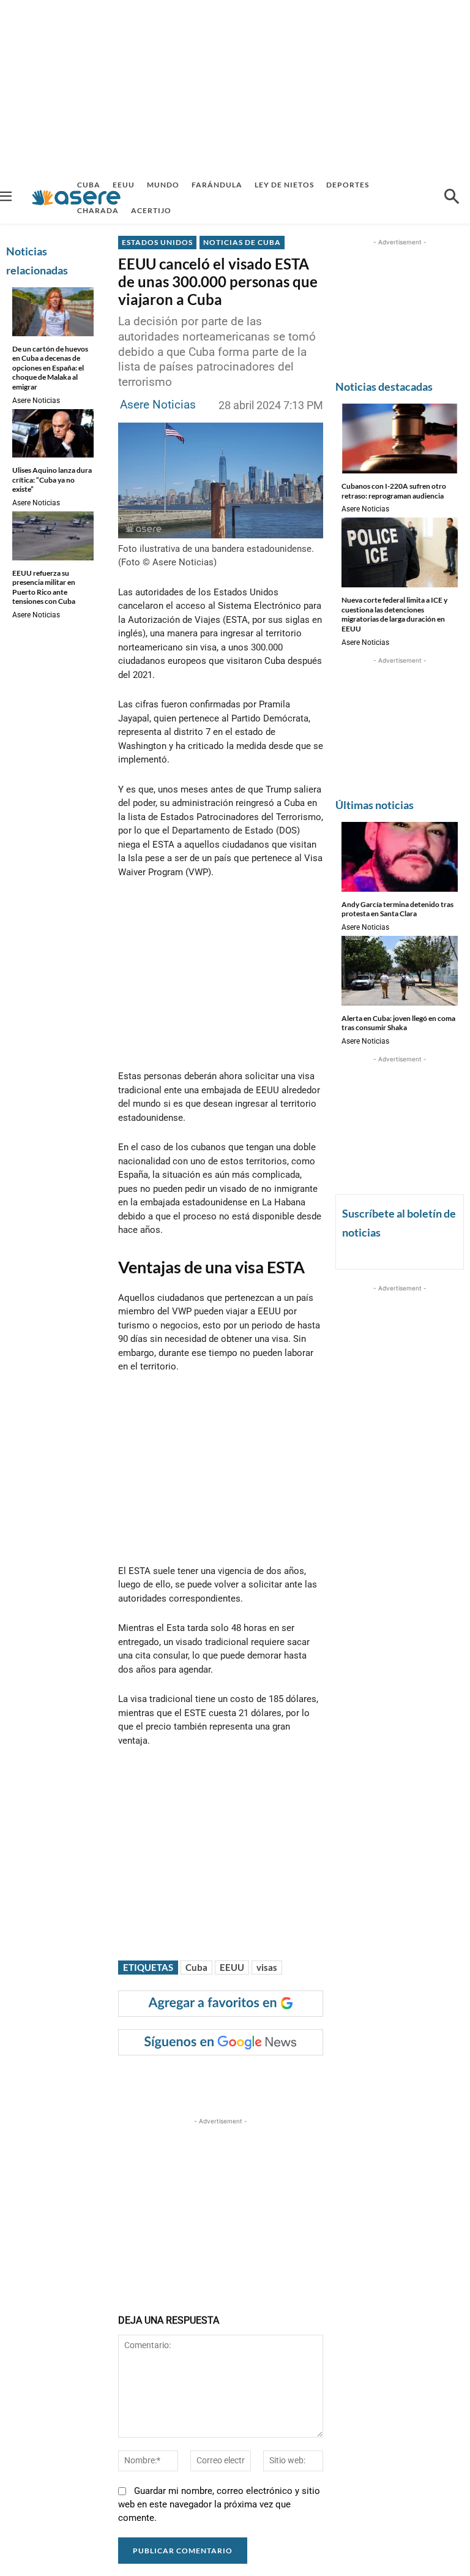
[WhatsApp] (300, 2080)
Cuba (196, 1967)
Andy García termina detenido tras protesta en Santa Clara (397, 909)
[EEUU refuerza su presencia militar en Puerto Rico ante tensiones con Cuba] (53, 536)
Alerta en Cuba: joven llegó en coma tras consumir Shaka (398, 1023)
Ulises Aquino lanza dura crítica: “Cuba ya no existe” (52, 480)
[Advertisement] (235, 86)
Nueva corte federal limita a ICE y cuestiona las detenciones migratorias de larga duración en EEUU (394, 614)
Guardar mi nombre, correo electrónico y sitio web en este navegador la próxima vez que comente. (219, 2504)
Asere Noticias (36, 401)
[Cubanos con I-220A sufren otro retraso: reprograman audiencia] (400, 439)
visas (267, 1967)
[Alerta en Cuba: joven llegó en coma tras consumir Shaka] (400, 971)
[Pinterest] (272, 2080)
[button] (452, 198)
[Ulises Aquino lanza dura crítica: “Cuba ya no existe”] (53, 434)
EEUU (232, 1967)
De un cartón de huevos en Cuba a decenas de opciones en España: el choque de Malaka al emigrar (50, 368)
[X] (244, 2080)
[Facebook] (215, 2080)
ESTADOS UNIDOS (157, 242)
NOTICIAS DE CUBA (242, 242)
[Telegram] (328, 2080)
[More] (357, 2080)
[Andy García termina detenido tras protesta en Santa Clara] (400, 857)
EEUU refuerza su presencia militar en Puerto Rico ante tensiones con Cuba (44, 587)
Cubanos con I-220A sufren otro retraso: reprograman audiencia (394, 491)
